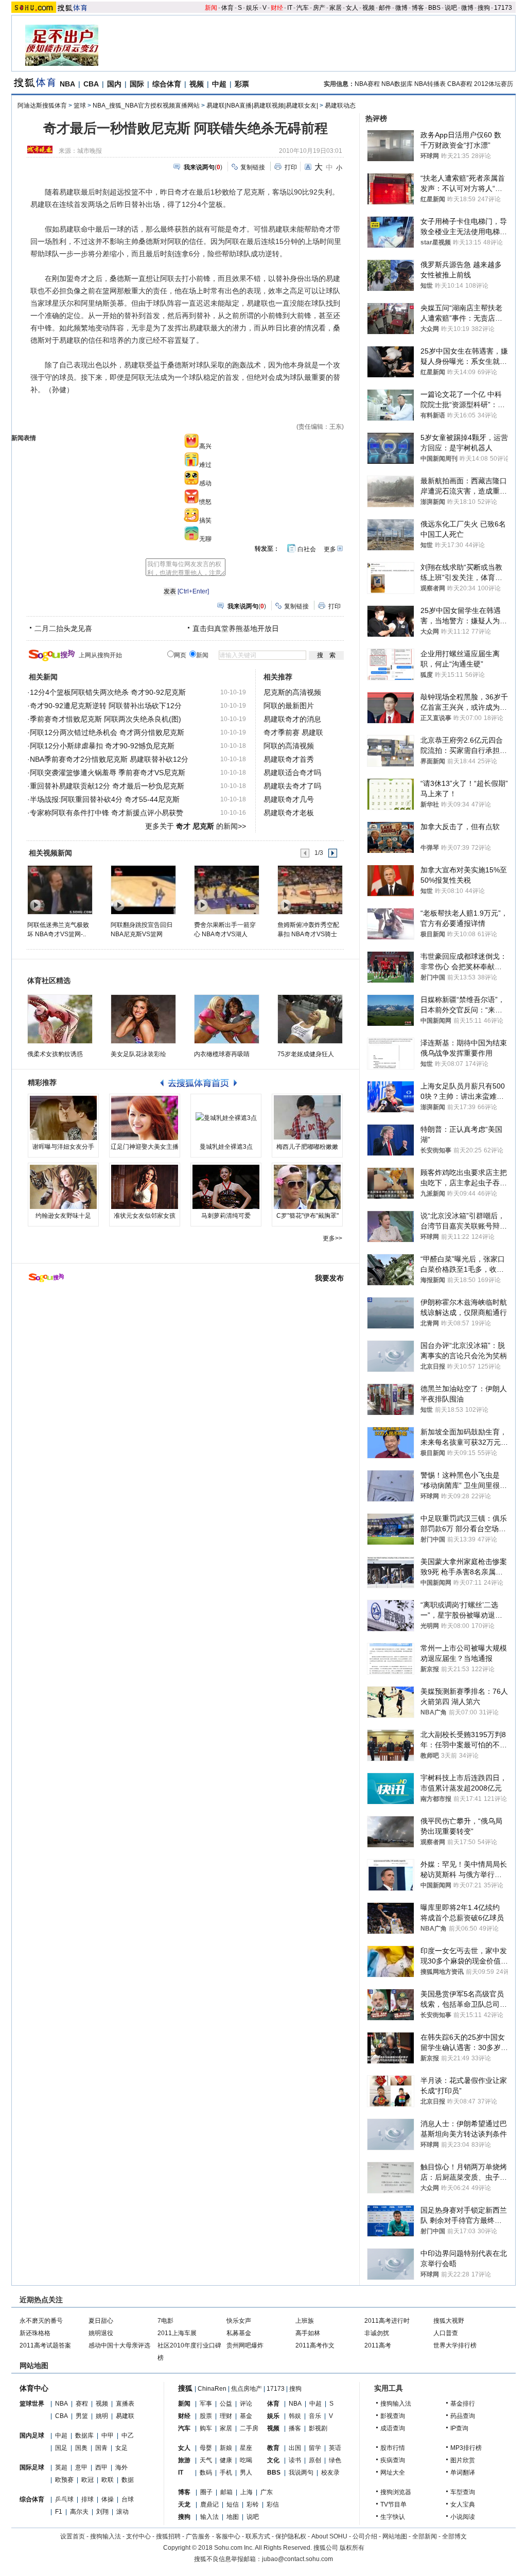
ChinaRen (212, 2389)
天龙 (184, 2504)
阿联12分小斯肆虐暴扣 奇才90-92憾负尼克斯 (102, 746)
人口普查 (446, 2333)
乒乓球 (64, 2499)
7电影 (165, 2321)
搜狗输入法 (396, 2404)
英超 (61, 2467)
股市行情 (393, 2448)
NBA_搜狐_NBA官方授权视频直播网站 (146, 106)
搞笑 (205, 520)
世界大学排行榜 (455, 2345)
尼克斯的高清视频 (292, 692)
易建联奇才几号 (289, 799)
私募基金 (239, 2333)
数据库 (84, 2435)
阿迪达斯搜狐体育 (42, 106)
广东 (267, 2492)
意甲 (81, 2467)
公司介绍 (365, 2536)
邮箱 (226, 2492)
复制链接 (253, 167)
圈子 (206, 2492)
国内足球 (32, 2435)
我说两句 (301, 2473)
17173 (503, 8)
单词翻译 (463, 2473)
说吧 (451, 8)
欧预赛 (64, 2480)
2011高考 (378, 2345)
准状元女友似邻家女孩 (145, 1216)
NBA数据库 (397, 84)
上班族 (305, 2321)
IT (290, 8)
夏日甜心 (101, 2321)
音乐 (315, 2416)
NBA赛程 (367, 84)
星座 (246, 2448)
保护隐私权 (291, 2536)
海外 (121, 2467)
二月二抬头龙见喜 (63, 628)
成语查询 (393, 2428)
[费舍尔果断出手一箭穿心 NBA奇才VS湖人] (226, 889)
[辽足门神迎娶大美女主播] (145, 1118)
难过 (205, 465)
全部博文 (454, 2536)
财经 (277, 8)
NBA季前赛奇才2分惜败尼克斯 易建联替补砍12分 (109, 759)
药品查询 (463, 2416)
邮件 (385, 8)
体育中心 (34, 2388)
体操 (108, 2499)
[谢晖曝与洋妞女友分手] (63, 1118)
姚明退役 (101, 2333)
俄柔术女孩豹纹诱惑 (55, 1054)
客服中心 (228, 2536)
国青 (101, 2448)
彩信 (273, 2504)
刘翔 (102, 2512)
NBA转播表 (430, 84)
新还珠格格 (35, 2333)
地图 (233, 2517)
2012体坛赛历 (494, 84)
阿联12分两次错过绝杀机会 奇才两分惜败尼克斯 (107, 732)
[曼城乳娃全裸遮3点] (226, 1118)
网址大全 (393, 2473)
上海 (247, 2492)
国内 (114, 84)
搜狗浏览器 (396, 2492)
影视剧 (318, 2428)
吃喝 (246, 2460)
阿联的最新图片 (289, 706)
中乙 (128, 2435)
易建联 (125, 2416)
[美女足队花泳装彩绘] (143, 1019)
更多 (330, 549)
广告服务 (198, 2536)
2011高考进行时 (387, 2321)
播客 (295, 2428)
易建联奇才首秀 (289, 759)
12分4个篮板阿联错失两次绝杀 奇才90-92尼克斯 (108, 692)
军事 (206, 2404)
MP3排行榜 (466, 2448)
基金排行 (463, 2404)
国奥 (81, 2448)
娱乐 (252, 8)
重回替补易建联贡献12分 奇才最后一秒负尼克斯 (107, 786)
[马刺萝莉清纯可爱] (226, 1187)
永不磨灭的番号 (41, 2321)
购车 (206, 2428)
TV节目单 (393, 2504)
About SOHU (329, 2536)
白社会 (307, 549)
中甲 (108, 2435)
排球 (87, 2499)
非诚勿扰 (377, 2333)
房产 (319, 8)
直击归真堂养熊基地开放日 (236, 628)
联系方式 (258, 2536)
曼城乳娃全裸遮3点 (226, 1147)
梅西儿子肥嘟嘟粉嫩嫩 (307, 1147)
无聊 (205, 539)
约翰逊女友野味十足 (63, 1216)
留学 (315, 2448)
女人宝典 (463, 2504)
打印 (291, 167)
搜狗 (484, 8)
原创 (315, 2460)
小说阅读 (463, 2517)
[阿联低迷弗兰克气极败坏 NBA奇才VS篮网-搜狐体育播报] (59, 889)
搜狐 (185, 2388)
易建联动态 (340, 106)
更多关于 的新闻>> (196, 826)
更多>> (332, 1238)
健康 (226, 2460)
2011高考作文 (315, 2345)
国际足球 (32, 2467)
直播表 (125, 2404)
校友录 (330, 2473)
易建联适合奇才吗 (292, 773)
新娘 (226, 2448)
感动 (205, 483)
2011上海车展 (177, 2333)
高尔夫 (79, 2512)
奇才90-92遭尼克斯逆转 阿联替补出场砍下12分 (106, 706)
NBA (67, 84)
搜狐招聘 (168, 2536)
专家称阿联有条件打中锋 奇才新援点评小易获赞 (107, 813)
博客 (418, 8)
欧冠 (87, 2480)
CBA (91, 84)
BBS (434, 8)
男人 (246, 2473)
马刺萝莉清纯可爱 (226, 1216)
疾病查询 (393, 2460)
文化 (273, 2460)
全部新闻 (425, 2536)
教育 (273, 2448)
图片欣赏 (463, 2460)
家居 (336, 8)
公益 (226, 2404)
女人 (352, 8)
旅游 (184, 2460)
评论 (246, 2404)
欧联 (108, 2480)
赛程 (82, 2404)
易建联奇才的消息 (292, 719)
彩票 (242, 84)
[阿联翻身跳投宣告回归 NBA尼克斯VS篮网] (143, 889)
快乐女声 (239, 2321)
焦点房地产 (247, 2389)
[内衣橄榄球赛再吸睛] (227, 1019)
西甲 (101, 2467)
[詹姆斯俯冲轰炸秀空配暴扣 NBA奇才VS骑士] (310, 889)
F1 (59, 2512)
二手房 (249, 2428)
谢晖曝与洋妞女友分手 (63, 1147)
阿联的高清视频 (289, 746)
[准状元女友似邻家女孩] (145, 1187)
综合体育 (167, 84)
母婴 (206, 2448)
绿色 (335, 2460)
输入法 (209, 2517)
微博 (401, 8)
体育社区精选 (49, 980)
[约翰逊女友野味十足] (63, 1187)
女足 (121, 2448)
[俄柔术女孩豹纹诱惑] (60, 1019)
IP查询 (459, 2428)
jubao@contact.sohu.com (297, 2559)
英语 (335, 2448)
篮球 (80, 106)
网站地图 (395, 2536)
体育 (227, 8)
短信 (233, 2504)
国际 (137, 84)
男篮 (82, 2416)
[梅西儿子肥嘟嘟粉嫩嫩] (307, 1118)
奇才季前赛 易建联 (293, 732)
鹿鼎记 (209, 2504)
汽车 (303, 8)
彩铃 (253, 2504)
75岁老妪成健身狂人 (306, 1054)
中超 (219, 84)
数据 (128, 2480)
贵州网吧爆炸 (245, 2345)
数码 (206, 2473)
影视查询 (393, 2416)
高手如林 (308, 2333)
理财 (226, 2416)
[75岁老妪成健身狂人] (310, 1019)
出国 (295, 2448)
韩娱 (295, 2416)
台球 (128, 2499)
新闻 (211, 8)
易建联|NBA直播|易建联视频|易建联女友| (262, 106)
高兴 (205, 446)
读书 (295, 2460)
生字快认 (393, 2517)
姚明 (102, 2416)
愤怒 (205, 502)
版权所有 (352, 2548)
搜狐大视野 (449, 2321)
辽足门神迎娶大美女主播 (145, 1147)
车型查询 (463, 2492)
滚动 (122, 2512)
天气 (206, 2460)
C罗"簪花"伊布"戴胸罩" (308, 1216)
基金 (246, 2416)
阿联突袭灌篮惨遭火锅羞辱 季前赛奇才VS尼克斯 (108, 773)
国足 (61, 2448)
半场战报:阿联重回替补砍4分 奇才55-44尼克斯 (105, 799)
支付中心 (138, 2536)
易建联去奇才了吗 (292, 786)
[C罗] (307, 1187)
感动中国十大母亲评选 (119, 2345)
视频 (368, 8)
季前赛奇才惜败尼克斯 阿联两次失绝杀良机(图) (106, 719)
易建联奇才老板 (289, 813)
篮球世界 (32, 2404)
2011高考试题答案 (45, 2345)
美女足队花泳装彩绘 (138, 1054)
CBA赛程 (460, 84)
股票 (206, 2416)
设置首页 (73, 2536)
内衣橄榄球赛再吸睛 (222, 1054)
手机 (226, 2473)
